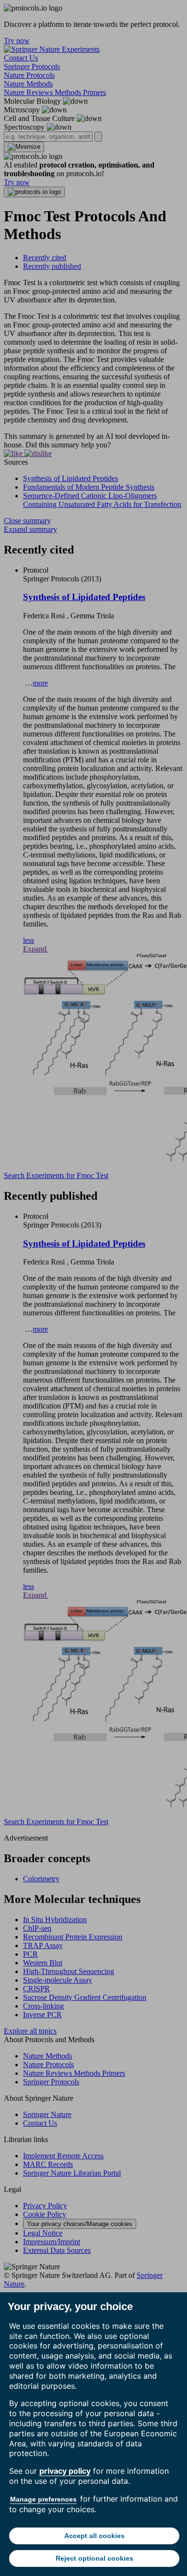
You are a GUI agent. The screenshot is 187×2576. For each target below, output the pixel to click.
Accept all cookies (94, 2536)
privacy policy (65, 2471)
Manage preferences (43, 2499)
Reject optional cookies (94, 2558)
